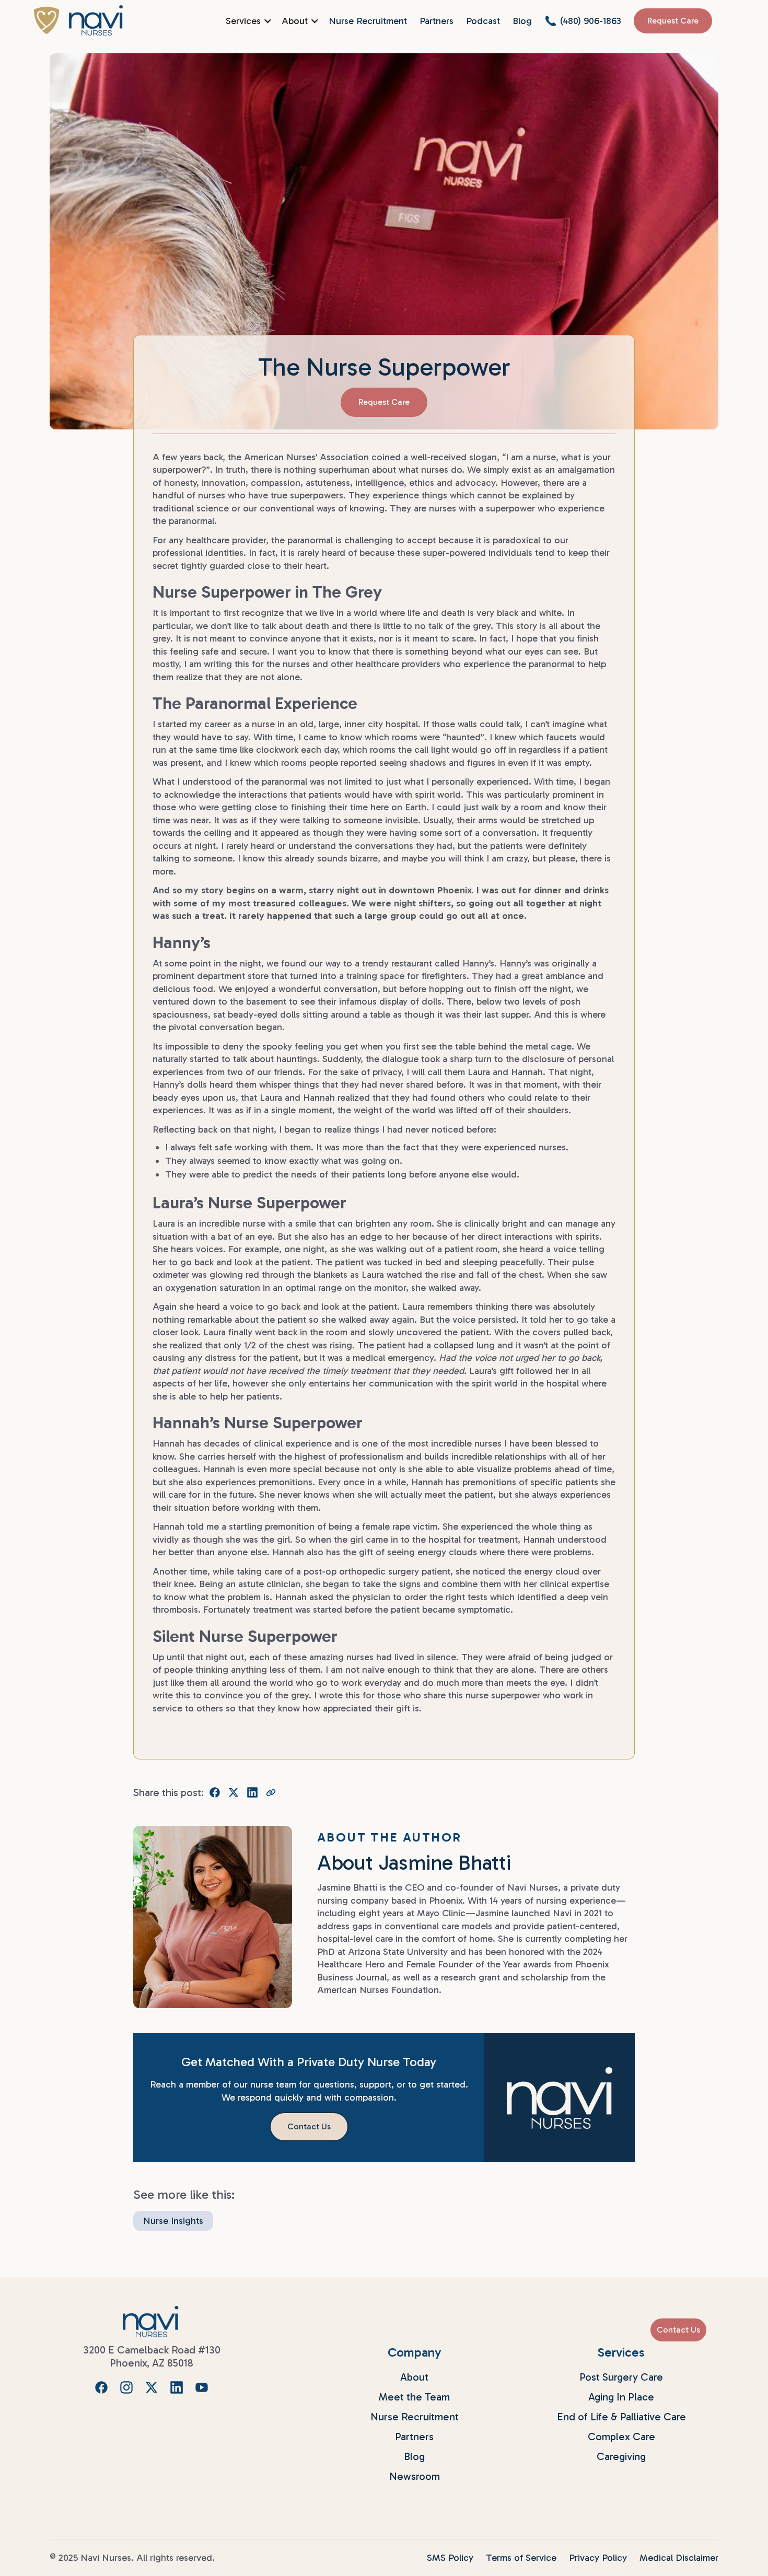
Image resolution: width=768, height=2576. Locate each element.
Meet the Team (414, 2397)
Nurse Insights (173, 2221)
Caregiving (621, 2456)
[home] (78, 20)
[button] (247, 21)
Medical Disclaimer (679, 2558)
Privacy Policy (598, 2558)
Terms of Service (521, 2558)
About (414, 2377)
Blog (522, 21)
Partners (437, 21)
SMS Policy (450, 2558)
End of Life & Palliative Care (621, 2417)
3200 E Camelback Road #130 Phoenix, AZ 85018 (152, 2356)
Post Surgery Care (621, 2377)
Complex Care (621, 2437)
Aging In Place (621, 2397)
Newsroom (415, 2476)
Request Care (673, 21)
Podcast (483, 21)
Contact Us (678, 2330)
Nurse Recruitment (368, 21)
